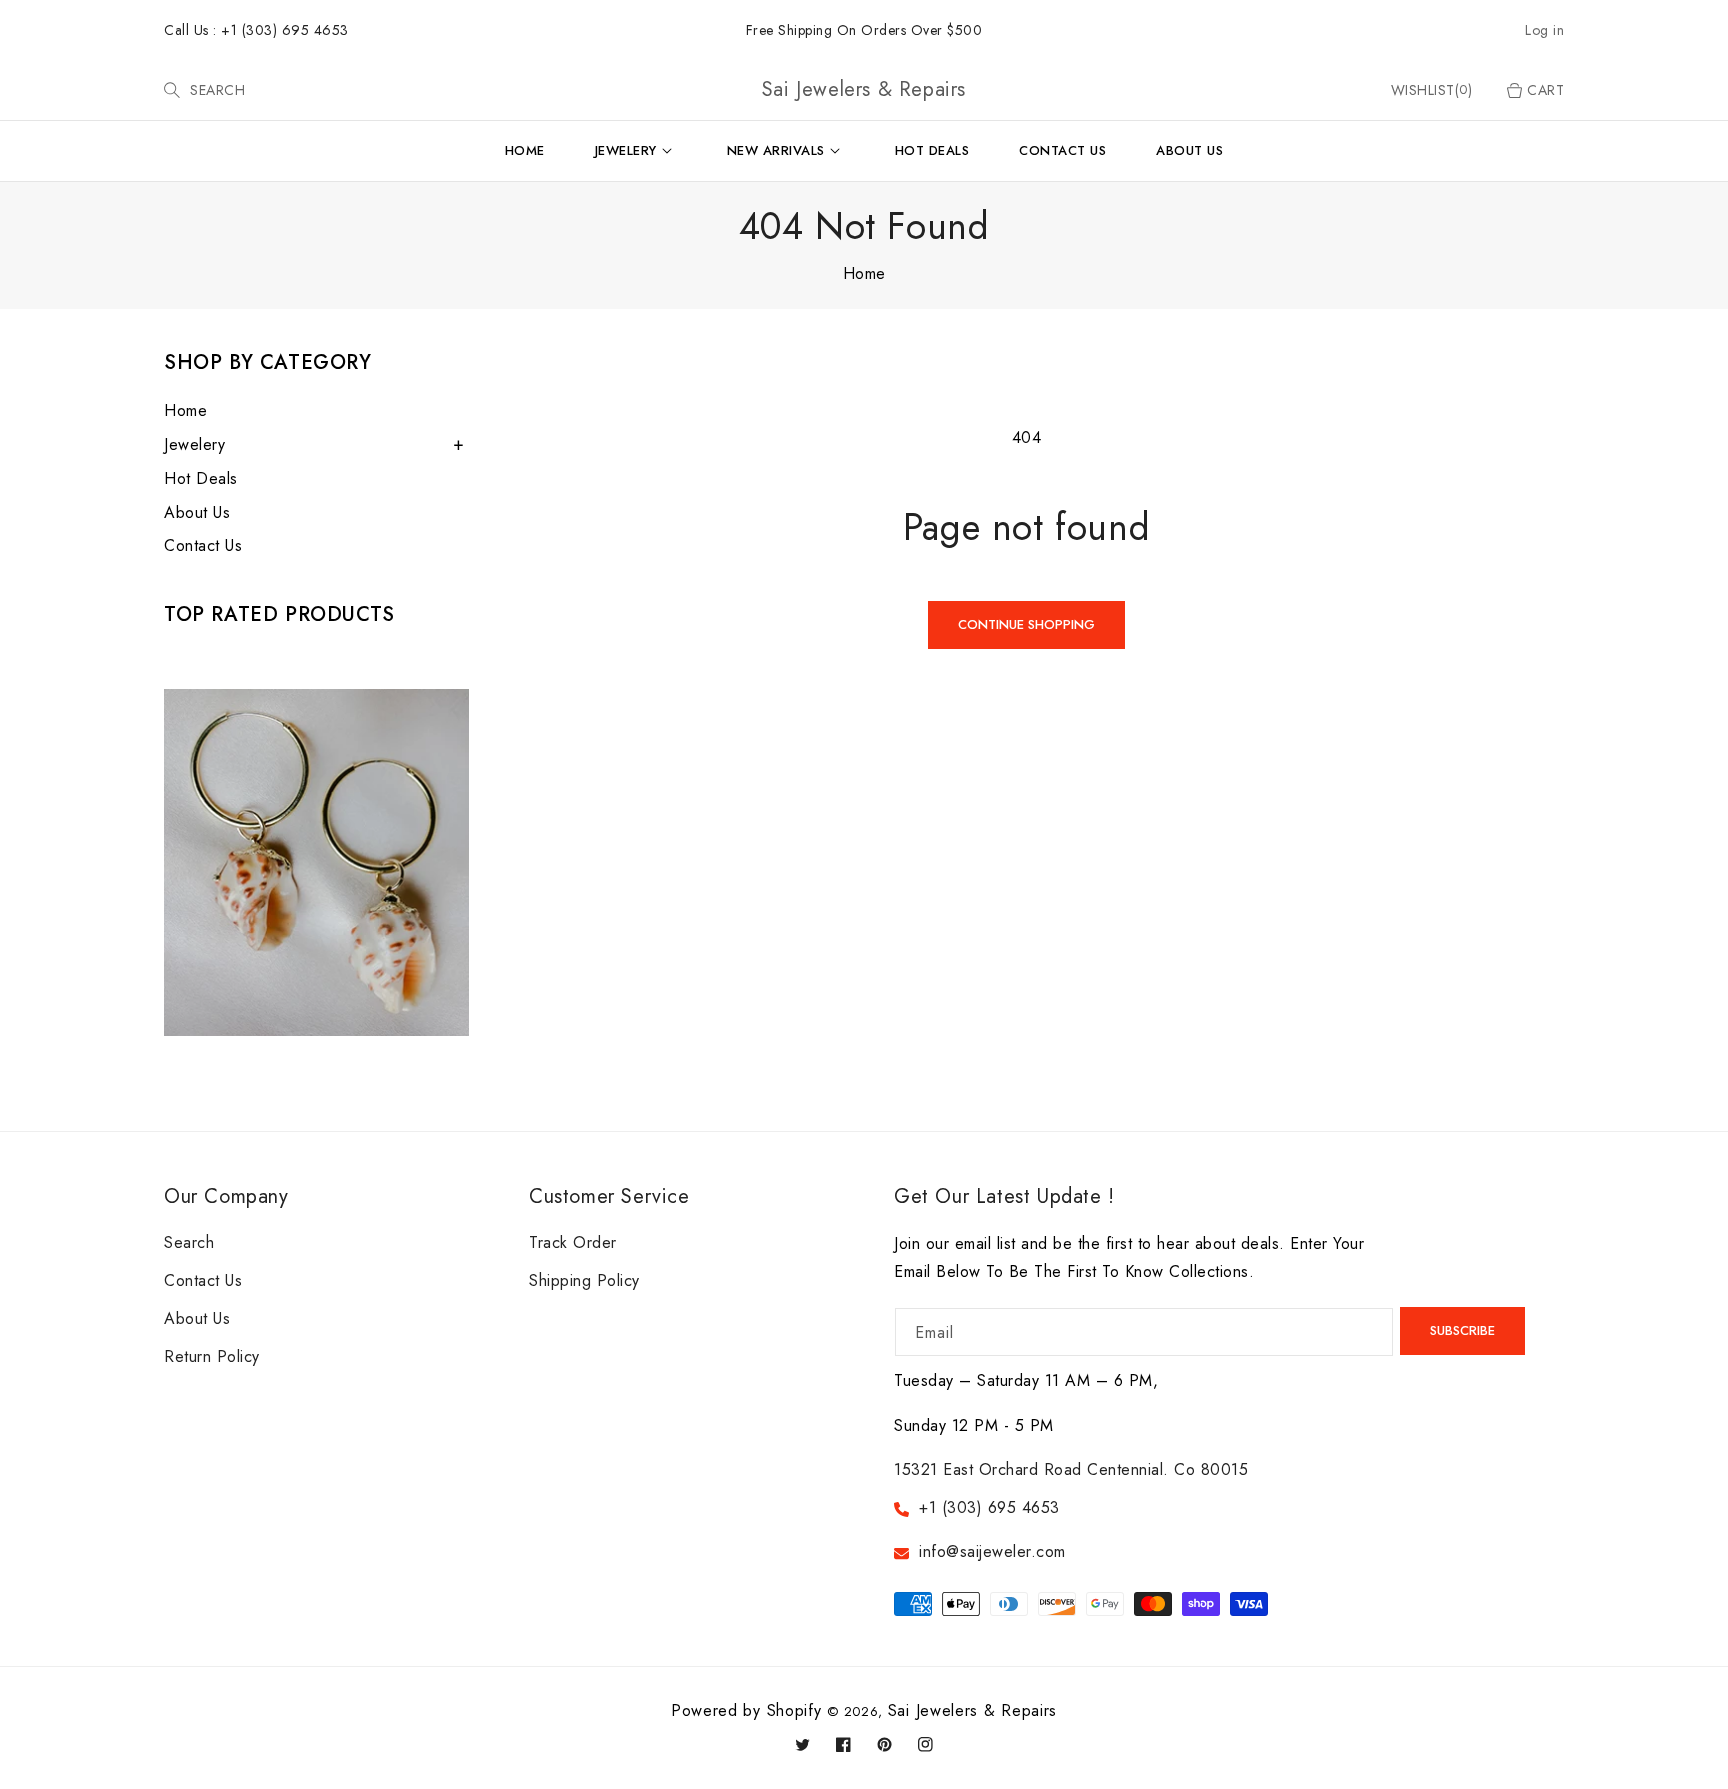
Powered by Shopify (746, 1710)
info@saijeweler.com (992, 1551)
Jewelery (194, 444)
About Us (197, 512)
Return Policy (212, 1356)
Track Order (573, 1242)
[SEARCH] (174, 90)
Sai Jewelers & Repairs (972, 1710)
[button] (171, 90)
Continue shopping (1026, 624)
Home (864, 273)
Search (189, 1242)
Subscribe (1462, 1330)
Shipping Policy (584, 1280)
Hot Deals (201, 478)
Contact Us (203, 545)
